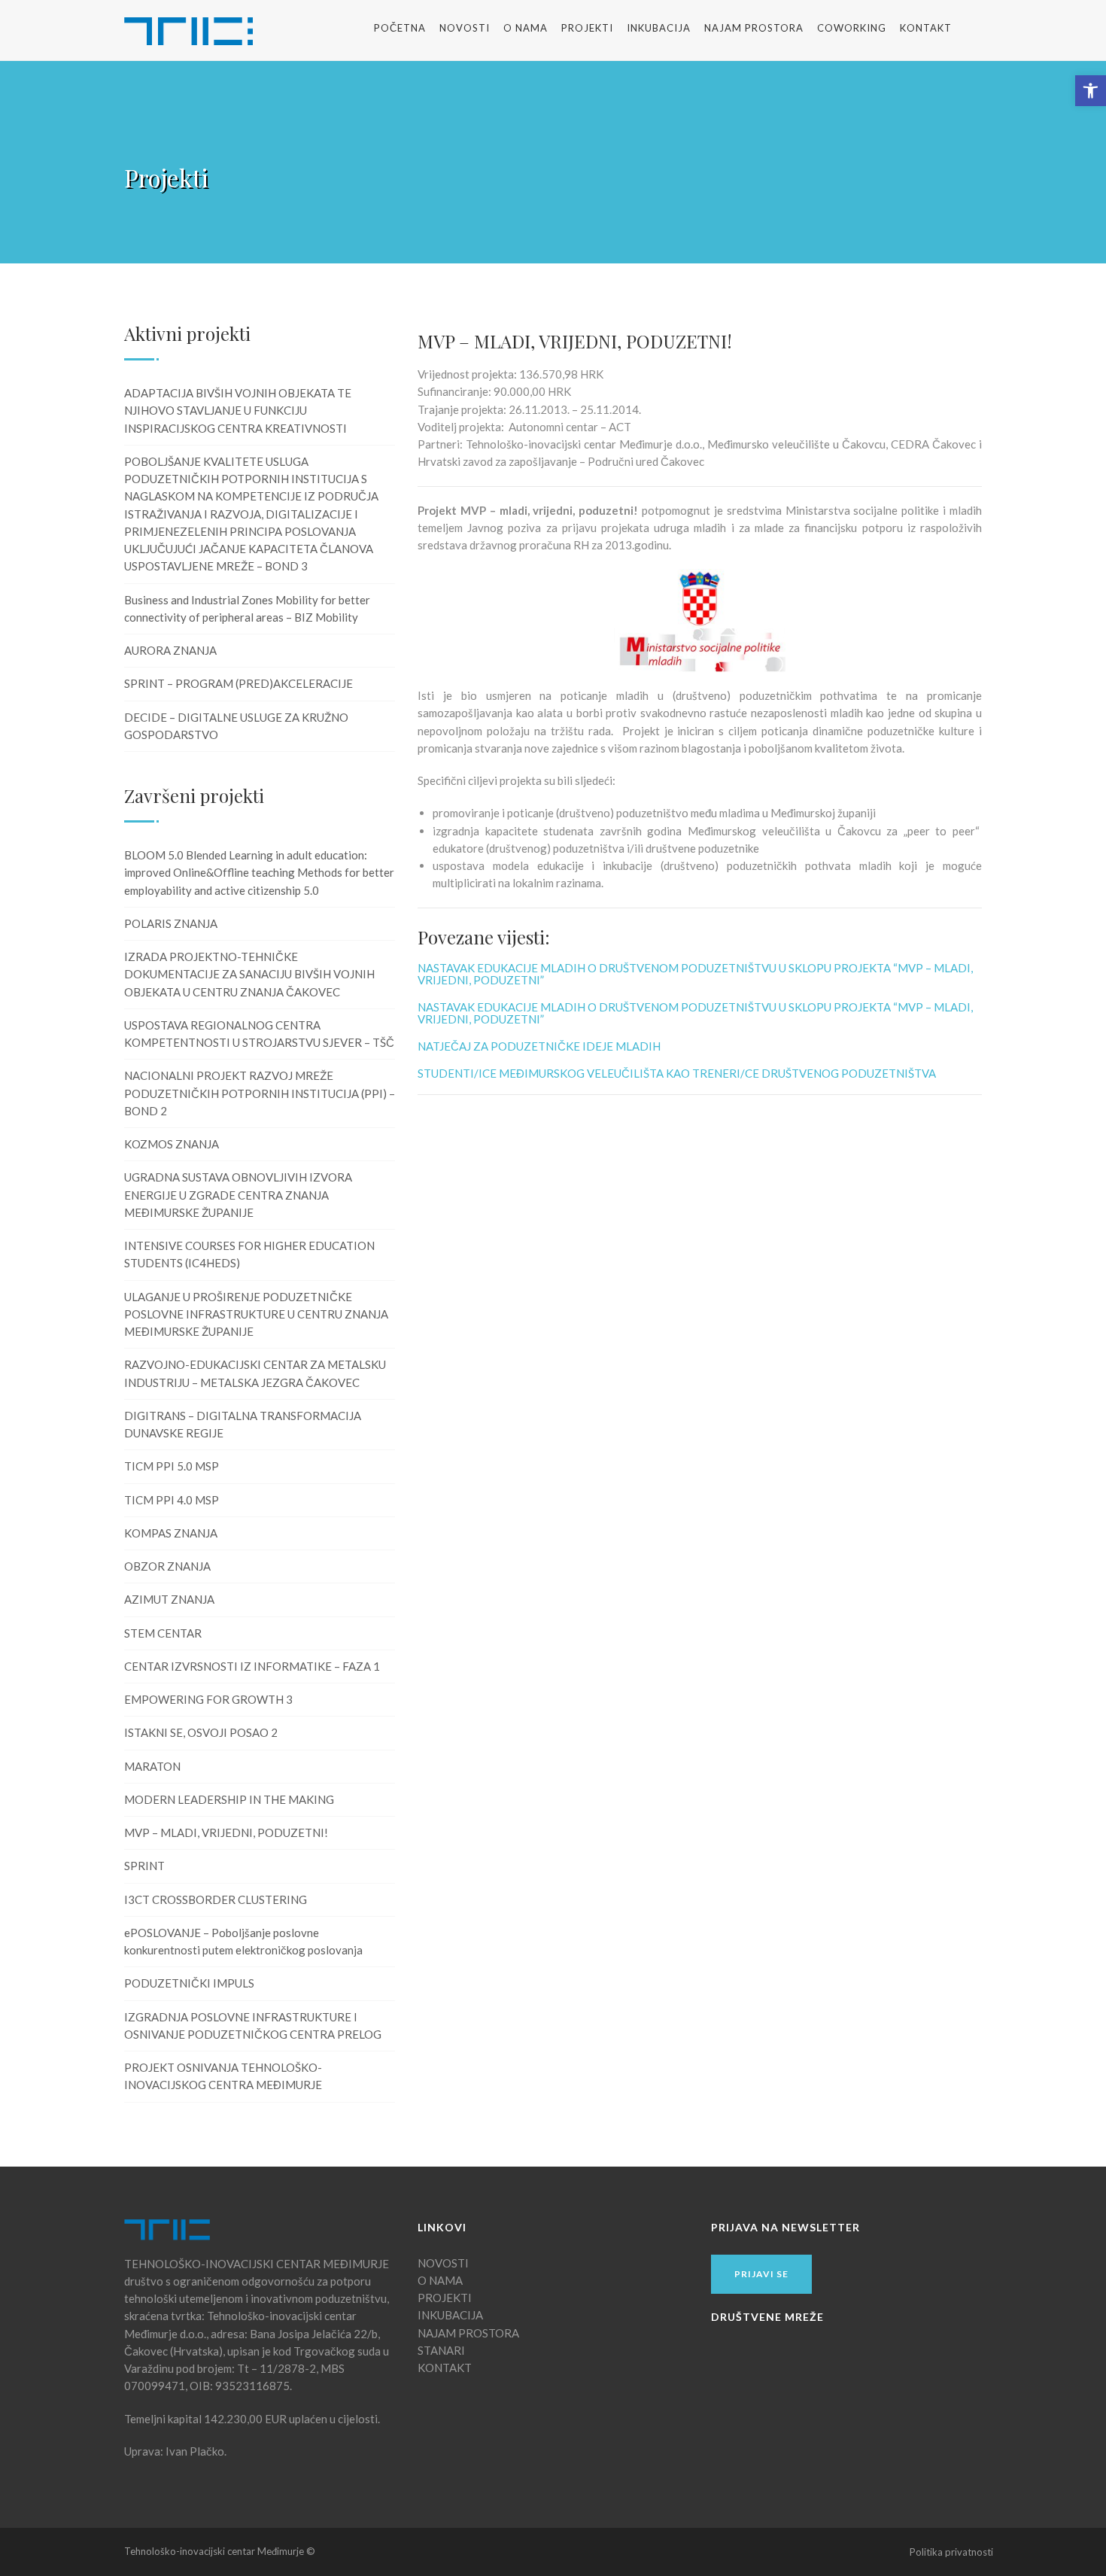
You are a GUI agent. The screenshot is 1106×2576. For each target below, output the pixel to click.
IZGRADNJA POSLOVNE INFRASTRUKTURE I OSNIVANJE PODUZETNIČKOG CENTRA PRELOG (253, 2026)
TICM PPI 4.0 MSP (172, 1500)
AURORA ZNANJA (170, 650)
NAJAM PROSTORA (754, 28)
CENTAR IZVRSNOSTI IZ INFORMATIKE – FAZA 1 (252, 1666)
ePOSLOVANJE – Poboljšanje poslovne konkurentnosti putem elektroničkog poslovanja (243, 1941)
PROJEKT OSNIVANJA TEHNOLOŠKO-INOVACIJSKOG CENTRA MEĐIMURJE (223, 2076)
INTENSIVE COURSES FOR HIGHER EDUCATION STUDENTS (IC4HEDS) (249, 1254)
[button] (1091, 91)
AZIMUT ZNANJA (169, 1599)
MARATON (152, 1766)
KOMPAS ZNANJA (171, 1533)
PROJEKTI (445, 2298)
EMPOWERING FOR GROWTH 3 (208, 1699)
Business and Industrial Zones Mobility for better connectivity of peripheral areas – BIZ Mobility (247, 608)
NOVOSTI (443, 2263)
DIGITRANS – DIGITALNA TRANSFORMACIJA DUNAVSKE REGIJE (243, 1424)
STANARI (441, 2350)
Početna (400, 28)
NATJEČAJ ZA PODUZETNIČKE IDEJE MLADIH (539, 1046)
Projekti (587, 28)
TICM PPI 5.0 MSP (172, 1466)
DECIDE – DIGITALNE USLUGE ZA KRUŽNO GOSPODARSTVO (236, 726)
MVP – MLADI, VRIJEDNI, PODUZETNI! (226, 1832)
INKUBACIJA (659, 28)
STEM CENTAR (163, 1633)
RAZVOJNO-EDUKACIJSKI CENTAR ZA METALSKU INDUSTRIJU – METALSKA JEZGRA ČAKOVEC (255, 1373)
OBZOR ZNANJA (167, 1566)
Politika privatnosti (951, 2552)
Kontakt (926, 28)
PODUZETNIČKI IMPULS (189, 1983)
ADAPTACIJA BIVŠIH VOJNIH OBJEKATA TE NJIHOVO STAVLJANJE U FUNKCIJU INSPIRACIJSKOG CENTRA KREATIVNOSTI (238, 411)
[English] (980, 28)
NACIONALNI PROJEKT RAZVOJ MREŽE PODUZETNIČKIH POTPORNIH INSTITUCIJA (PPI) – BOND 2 (260, 1093)
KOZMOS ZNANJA (172, 1144)
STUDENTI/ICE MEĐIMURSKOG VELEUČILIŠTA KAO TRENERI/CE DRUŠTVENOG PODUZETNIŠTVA (677, 1073)
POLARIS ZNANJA (171, 923)
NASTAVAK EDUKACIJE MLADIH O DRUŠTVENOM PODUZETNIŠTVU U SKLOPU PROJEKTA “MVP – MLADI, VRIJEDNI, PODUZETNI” (695, 974)
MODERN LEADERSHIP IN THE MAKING (229, 1799)
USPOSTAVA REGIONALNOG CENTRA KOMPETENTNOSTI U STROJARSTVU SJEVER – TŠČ (259, 1034)
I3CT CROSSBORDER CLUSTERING (216, 1899)
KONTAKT (445, 2368)
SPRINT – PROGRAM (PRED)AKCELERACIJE (239, 683)
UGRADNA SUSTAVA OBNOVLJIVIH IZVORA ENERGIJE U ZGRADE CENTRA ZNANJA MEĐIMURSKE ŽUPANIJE (238, 1195)
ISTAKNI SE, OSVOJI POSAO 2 (201, 1732)
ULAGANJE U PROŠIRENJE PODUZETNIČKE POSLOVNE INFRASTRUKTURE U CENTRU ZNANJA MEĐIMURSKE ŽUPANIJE (256, 1314)
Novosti (465, 28)
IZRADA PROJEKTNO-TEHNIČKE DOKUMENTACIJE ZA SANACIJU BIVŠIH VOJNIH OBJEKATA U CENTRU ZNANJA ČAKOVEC (249, 974)
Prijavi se (761, 2274)
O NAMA (526, 28)
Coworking (852, 28)
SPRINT (144, 1866)
